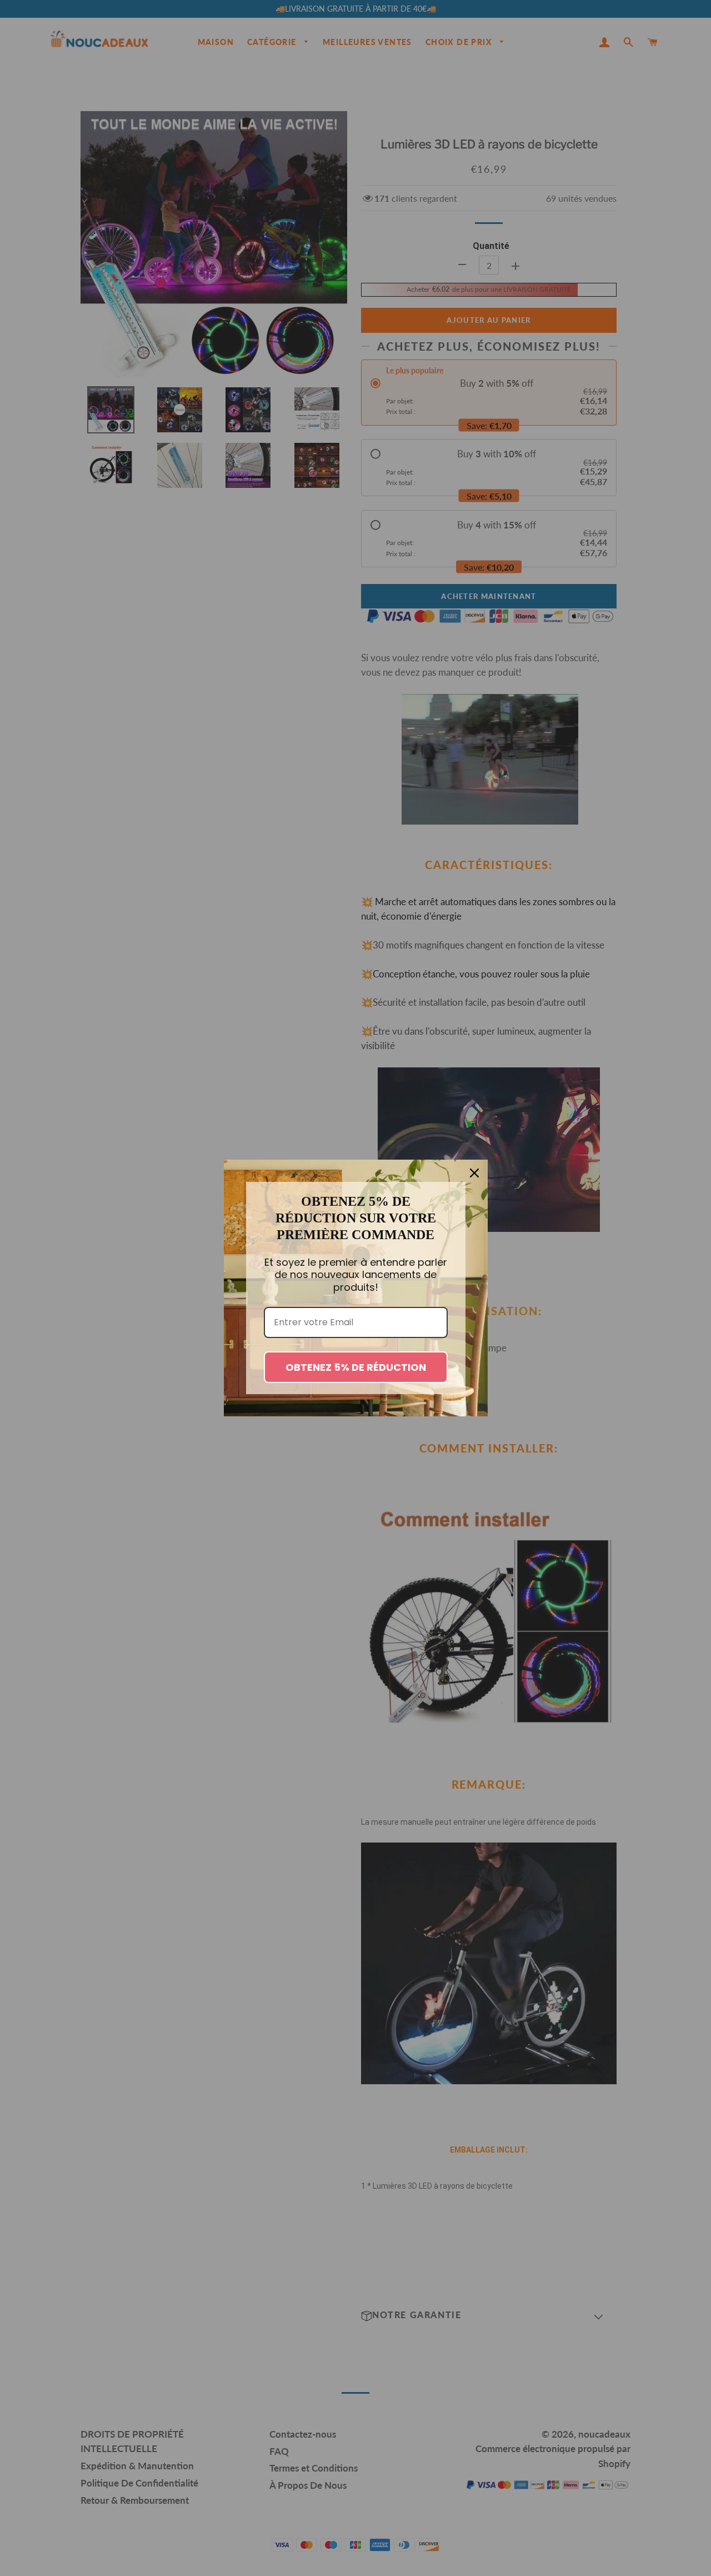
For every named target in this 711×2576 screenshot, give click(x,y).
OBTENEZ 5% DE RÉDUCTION (356, 1367)
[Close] (474, 1173)
